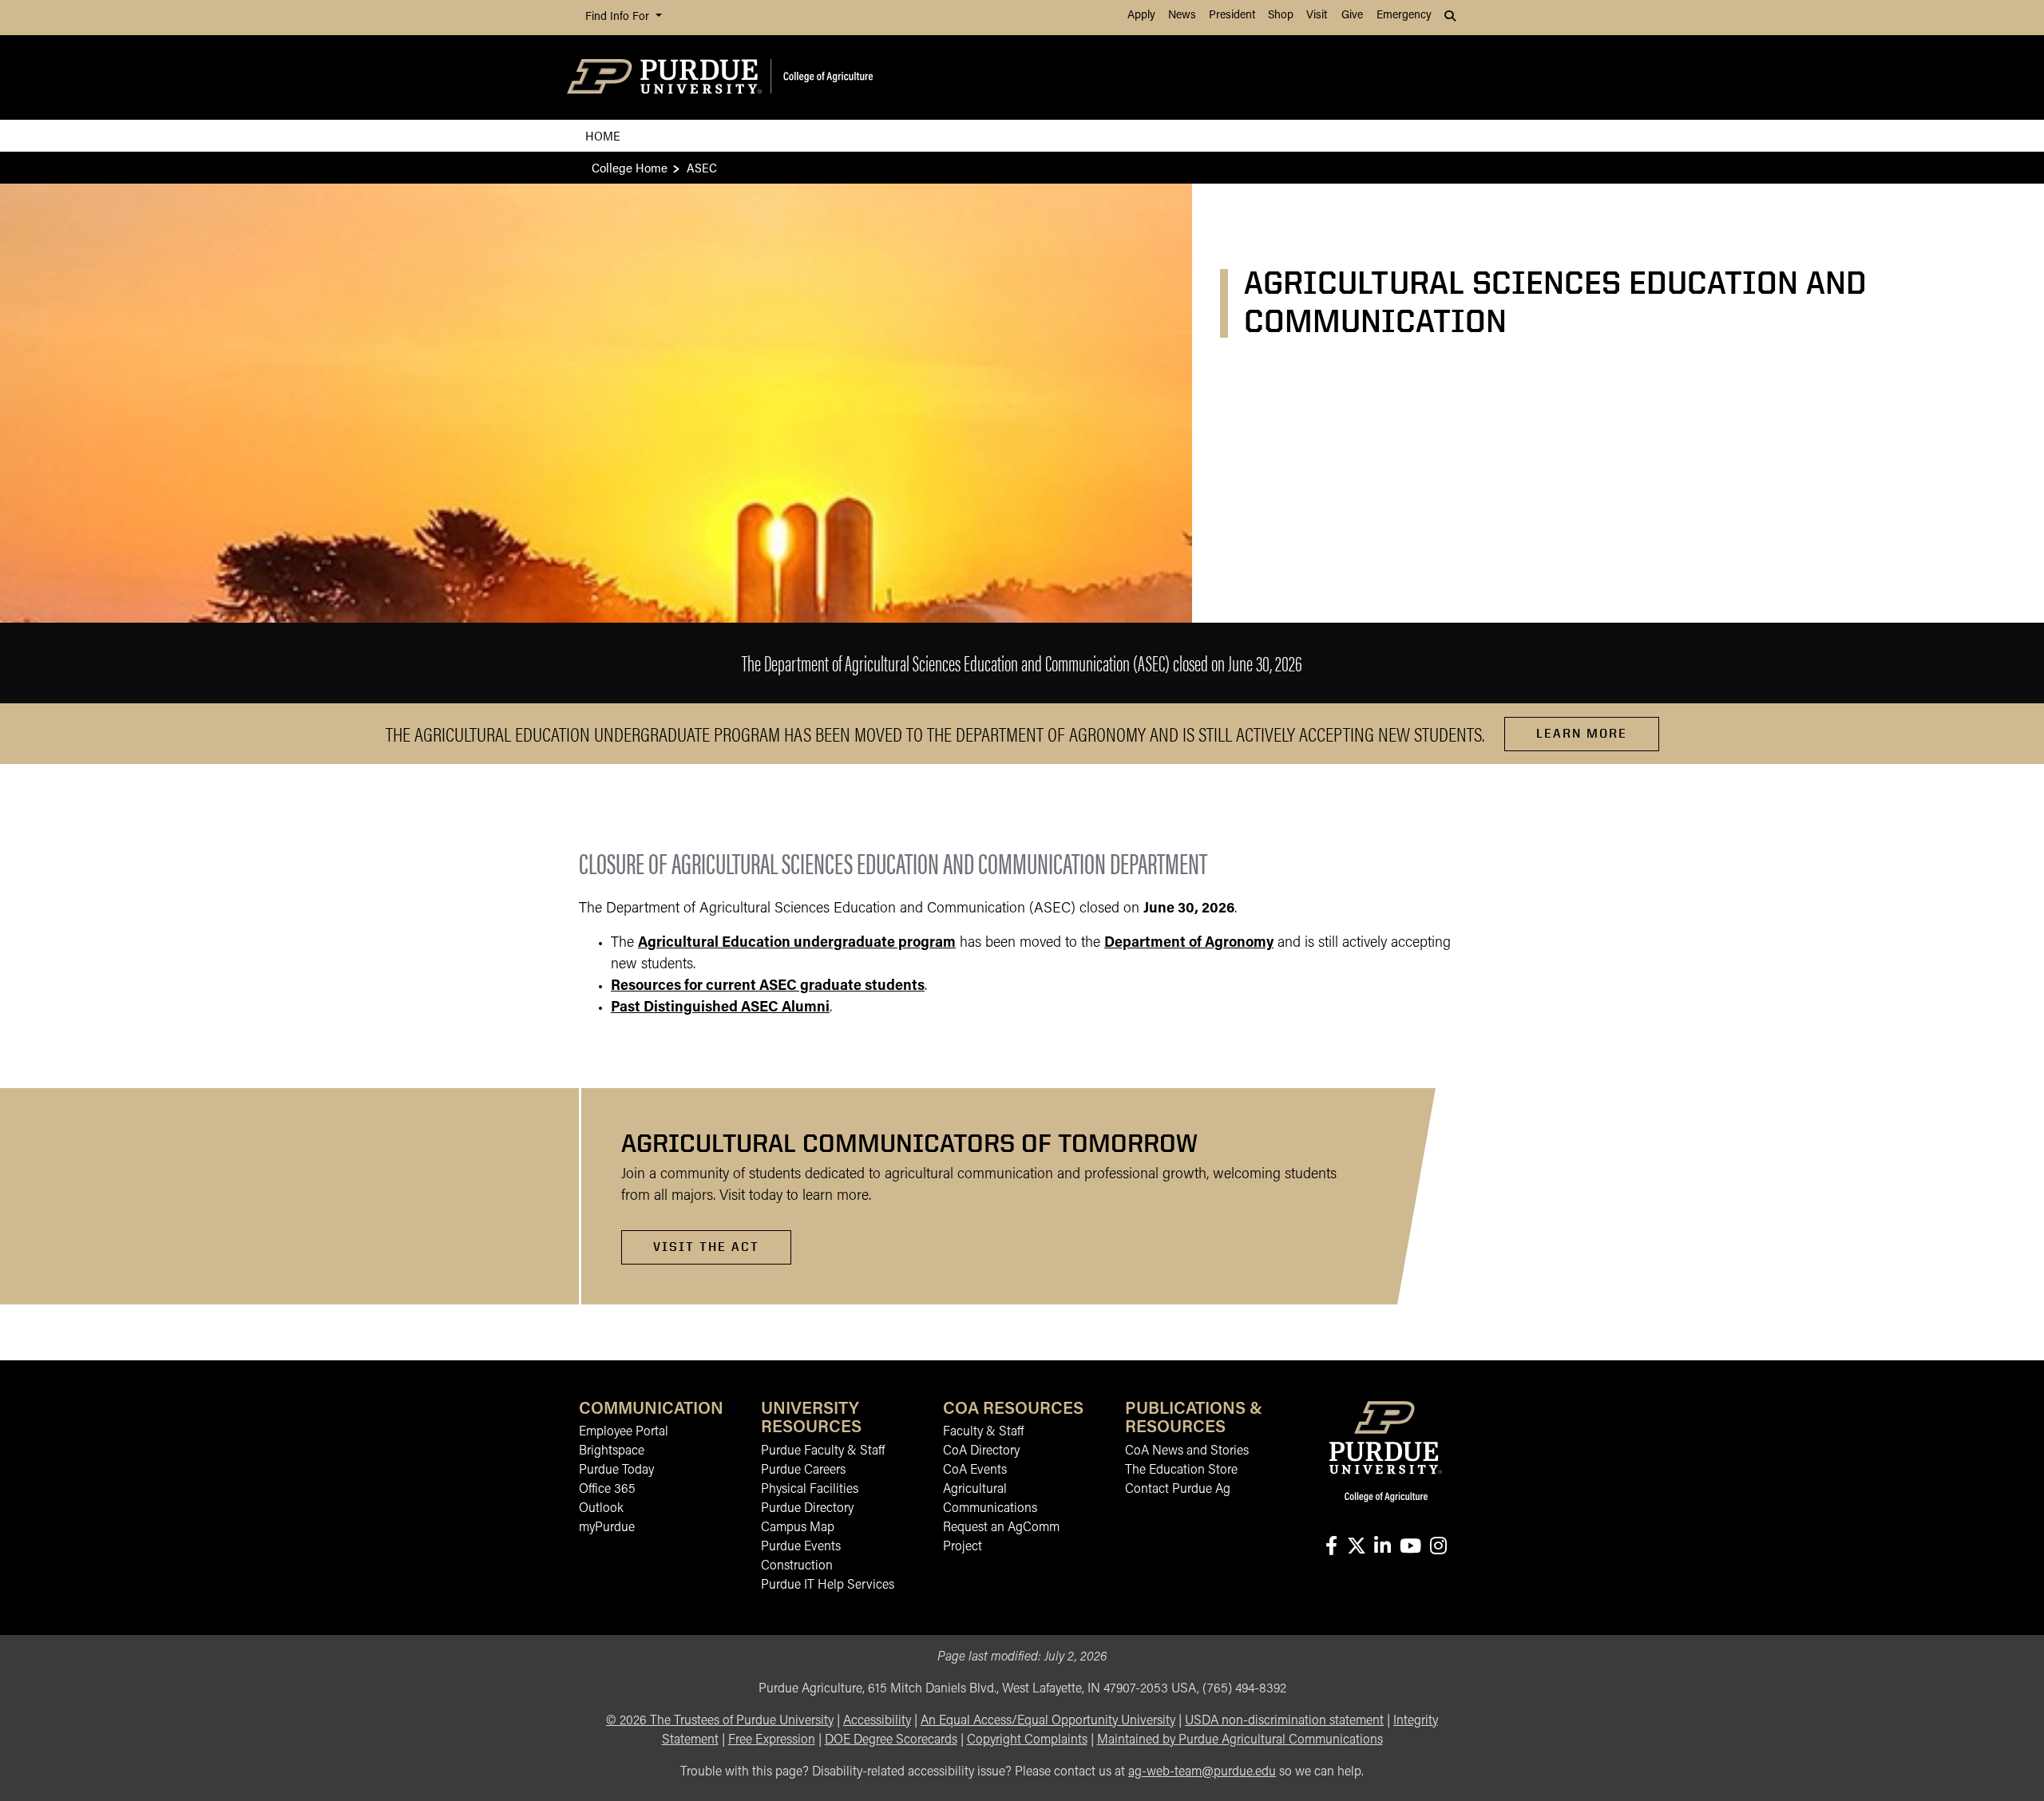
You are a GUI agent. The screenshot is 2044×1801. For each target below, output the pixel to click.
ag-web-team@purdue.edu (1202, 1772)
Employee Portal (624, 1432)
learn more (1582, 733)
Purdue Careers (803, 1470)
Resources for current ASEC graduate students (768, 987)
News (1182, 16)
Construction (797, 1566)
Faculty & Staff (983, 1432)
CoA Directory (981, 1451)
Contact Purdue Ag (1178, 1490)
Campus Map (798, 1528)
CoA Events (975, 1470)
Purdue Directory (807, 1509)
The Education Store (1181, 1470)
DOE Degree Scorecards (891, 1740)
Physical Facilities (810, 1490)
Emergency (1404, 16)
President (1232, 16)
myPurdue (607, 1528)
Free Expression (772, 1740)
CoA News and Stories (1187, 1451)
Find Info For (619, 17)
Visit (1317, 16)
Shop (1281, 16)
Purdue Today (616, 1470)
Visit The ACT (706, 1247)
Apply (1141, 16)
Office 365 (607, 1490)
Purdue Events (801, 1547)
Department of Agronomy (1189, 944)
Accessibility (877, 1721)
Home (603, 135)
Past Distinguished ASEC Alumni (720, 1008)
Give (1352, 16)
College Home (630, 167)
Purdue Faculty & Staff (823, 1451)
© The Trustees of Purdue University (720, 1721)
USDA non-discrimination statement (1284, 1721)
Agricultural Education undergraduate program (797, 944)
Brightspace (612, 1451)
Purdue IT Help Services (828, 1585)
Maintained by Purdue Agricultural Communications (1240, 1740)
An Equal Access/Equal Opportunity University (1048, 1721)
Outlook (601, 1509)
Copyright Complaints (1027, 1740)
